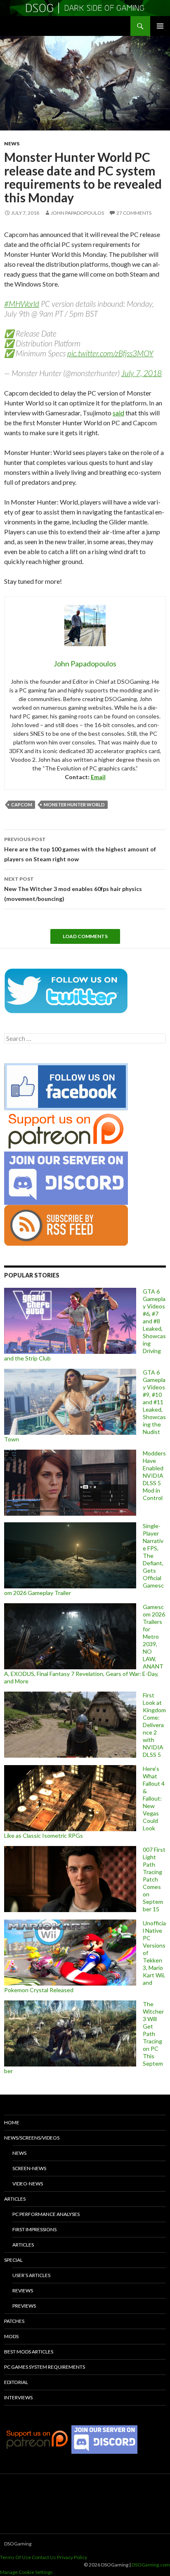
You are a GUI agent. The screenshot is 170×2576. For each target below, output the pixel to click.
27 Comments (134, 213)
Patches (14, 2321)
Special (13, 2260)
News (12, 143)
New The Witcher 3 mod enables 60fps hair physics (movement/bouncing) (73, 889)
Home (12, 2122)
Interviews (18, 2397)
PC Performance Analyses (46, 2214)
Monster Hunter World (74, 805)
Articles (15, 2199)
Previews (24, 2306)
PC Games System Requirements (45, 2367)
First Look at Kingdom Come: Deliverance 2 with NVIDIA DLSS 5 (154, 1725)
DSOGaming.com (151, 2565)
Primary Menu (160, 26)
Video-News (28, 2184)
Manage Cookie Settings (26, 2572)
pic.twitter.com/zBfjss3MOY (110, 353)
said (118, 413)
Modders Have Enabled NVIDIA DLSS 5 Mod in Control (154, 1475)
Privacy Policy (72, 2557)
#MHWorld (22, 304)
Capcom (22, 805)
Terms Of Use (15, 2557)
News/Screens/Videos (32, 2138)
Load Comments (85, 936)
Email (98, 777)
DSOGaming (18, 2544)
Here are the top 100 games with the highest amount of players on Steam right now (80, 849)
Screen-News (29, 2168)
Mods (11, 2336)
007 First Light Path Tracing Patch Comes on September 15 (154, 1879)
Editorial (16, 2382)
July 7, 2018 (142, 373)
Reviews (23, 2290)
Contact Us (44, 2557)
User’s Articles (31, 2275)
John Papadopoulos (77, 213)
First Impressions (34, 2229)
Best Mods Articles (29, 2352)
